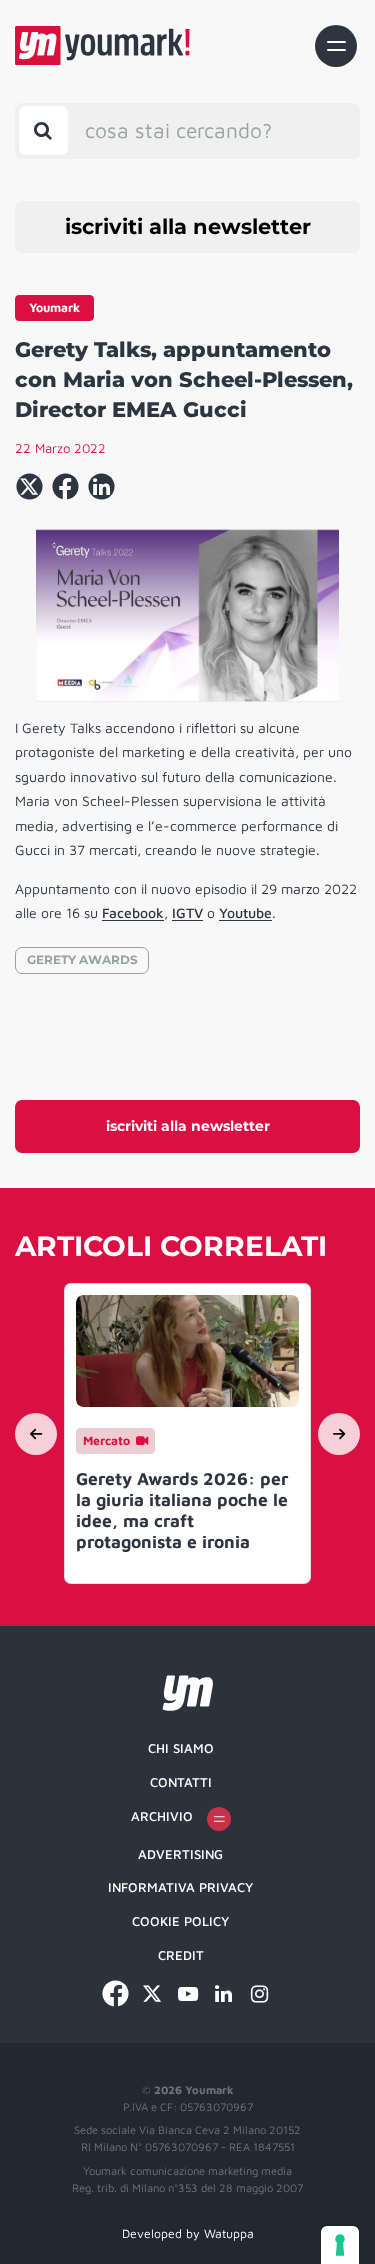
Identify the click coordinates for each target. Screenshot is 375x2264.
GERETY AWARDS (82, 959)
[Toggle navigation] (336, 46)
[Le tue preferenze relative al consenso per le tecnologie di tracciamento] (340, 2245)
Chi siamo (181, 1748)
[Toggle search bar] (43, 130)
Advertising (180, 1854)
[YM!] (102, 45)
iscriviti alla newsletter (188, 226)
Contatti (181, 1782)
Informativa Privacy (180, 1887)
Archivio (162, 1816)
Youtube (245, 912)
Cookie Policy (180, 1921)
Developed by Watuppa (188, 2233)
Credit (181, 1955)
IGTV (187, 912)
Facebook (133, 912)
